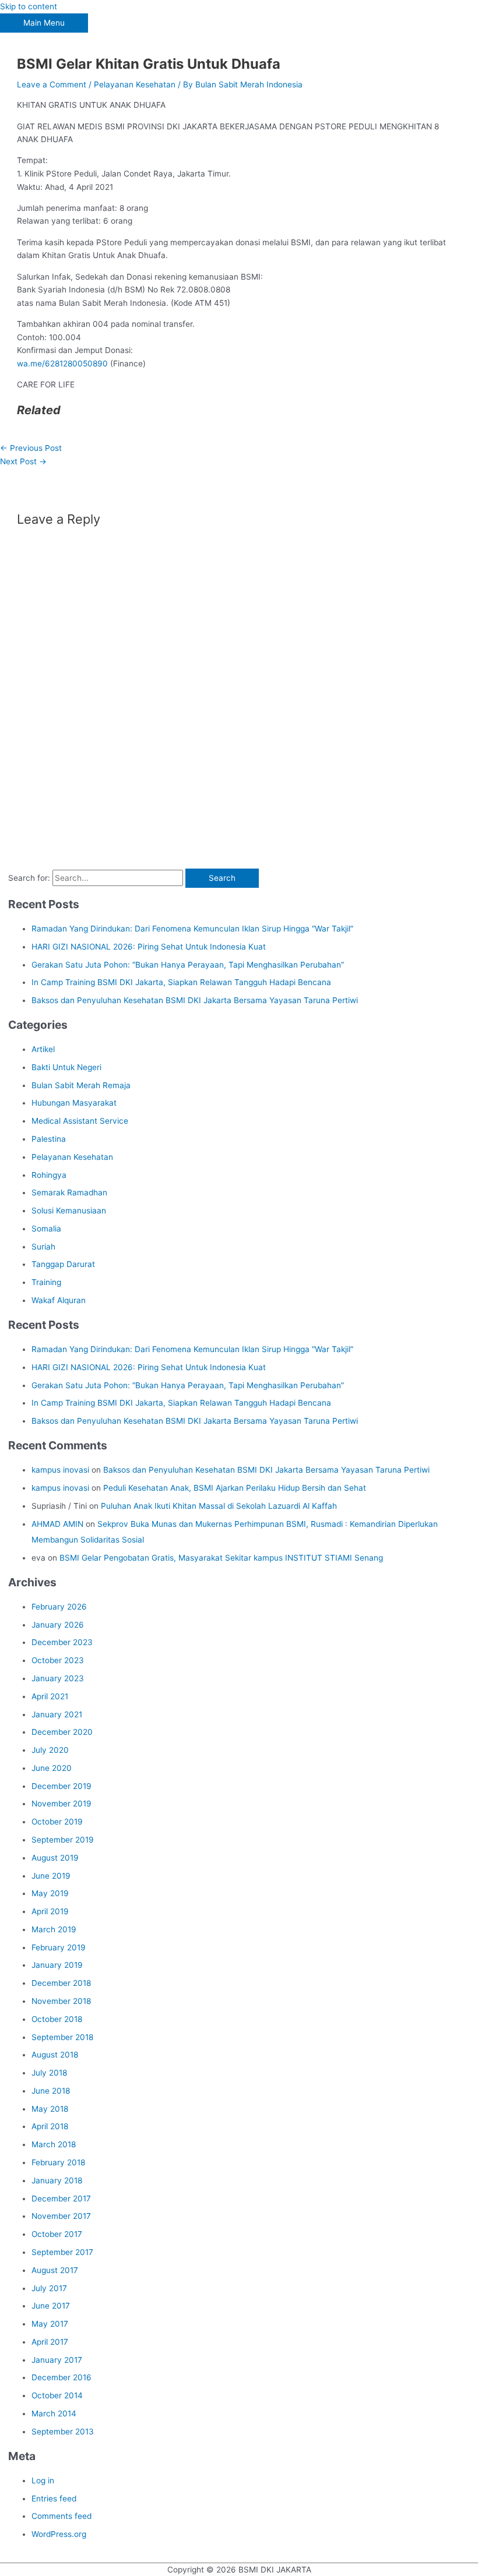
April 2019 (50, 1911)
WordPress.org (59, 2534)
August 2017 (55, 2270)
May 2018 (50, 2109)
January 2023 (58, 1678)
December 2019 (61, 1786)
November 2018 (61, 2001)
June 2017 (51, 2306)
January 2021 (57, 1714)
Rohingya (49, 1175)
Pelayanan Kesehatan (135, 84)
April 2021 (50, 1696)
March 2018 (54, 2144)
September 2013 (63, 2432)
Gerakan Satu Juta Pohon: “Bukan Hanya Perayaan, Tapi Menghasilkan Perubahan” (188, 965)
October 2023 (58, 1660)
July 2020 (50, 1750)
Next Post (23, 461)
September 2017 (62, 2252)
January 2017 (57, 2360)
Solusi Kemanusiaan (69, 1211)
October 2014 (57, 2395)
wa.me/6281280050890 (62, 364)
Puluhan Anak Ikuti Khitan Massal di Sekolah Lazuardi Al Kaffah (219, 1506)
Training (46, 1282)
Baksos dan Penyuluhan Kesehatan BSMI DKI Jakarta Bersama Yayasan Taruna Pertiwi (195, 1000)
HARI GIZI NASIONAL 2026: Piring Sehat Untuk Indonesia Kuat (149, 947)
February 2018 (58, 2162)
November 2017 (61, 2216)
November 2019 (61, 1804)
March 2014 (54, 2413)
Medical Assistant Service (80, 1121)
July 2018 (49, 2073)
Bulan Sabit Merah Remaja (81, 1085)
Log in (43, 2480)
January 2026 (58, 1625)
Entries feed (54, 2499)
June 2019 (51, 1876)
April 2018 (50, 2126)
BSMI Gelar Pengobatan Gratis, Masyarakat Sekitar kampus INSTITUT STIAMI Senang (221, 1558)
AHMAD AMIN (57, 1524)
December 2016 (61, 2377)
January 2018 (57, 2180)
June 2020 (52, 1768)
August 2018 (55, 2055)
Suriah (43, 1247)
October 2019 (57, 1822)
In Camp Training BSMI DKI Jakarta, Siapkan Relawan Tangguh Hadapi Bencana (181, 982)
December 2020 (62, 1732)
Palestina (49, 1139)
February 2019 (59, 1947)
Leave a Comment (52, 84)
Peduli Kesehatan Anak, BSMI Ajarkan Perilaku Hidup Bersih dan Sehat (235, 1488)
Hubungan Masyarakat (74, 1103)
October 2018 (57, 2019)
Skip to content (29, 6)
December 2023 (62, 1642)
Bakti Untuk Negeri (66, 1067)
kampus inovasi (60, 1470)
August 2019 (55, 1858)
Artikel (43, 1049)
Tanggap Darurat (63, 1264)
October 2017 (57, 2234)
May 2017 (50, 2324)
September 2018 (62, 2037)
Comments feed (61, 2516)
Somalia (46, 1229)
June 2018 (51, 2091)
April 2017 (50, 2342)
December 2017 (61, 2199)
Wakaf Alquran (59, 1300)
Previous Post (31, 448)
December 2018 (61, 1983)
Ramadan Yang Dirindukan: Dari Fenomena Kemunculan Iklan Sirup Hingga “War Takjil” (192, 929)
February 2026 (59, 1607)
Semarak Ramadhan (69, 1192)
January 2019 (57, 1965)
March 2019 (54, 1929)
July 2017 (49, 2288)
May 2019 (50, 1893)
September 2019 (63, 1840)
